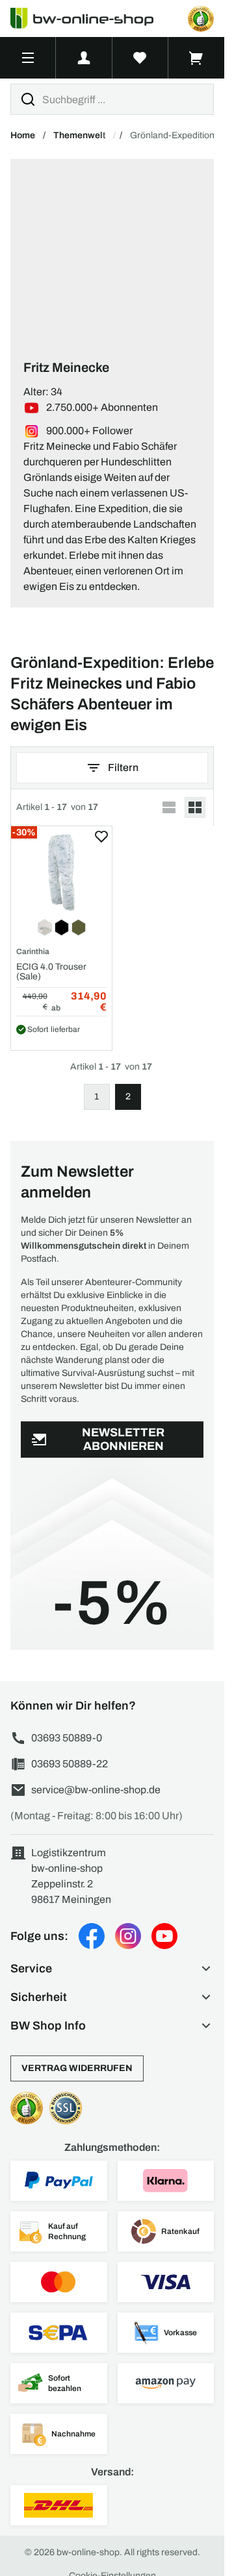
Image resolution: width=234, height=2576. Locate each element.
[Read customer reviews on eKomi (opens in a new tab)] (201, 19)
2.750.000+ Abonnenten (102, 407)
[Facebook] (92, 1936)
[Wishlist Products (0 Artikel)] (140, 58)
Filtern (123, 767)
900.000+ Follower (89, 431)
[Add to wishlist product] (101, 837)
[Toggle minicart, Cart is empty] (196, 58)
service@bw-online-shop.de (96, 1790)
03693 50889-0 (67, 1738)
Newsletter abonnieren (123, 1439)
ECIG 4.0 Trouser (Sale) (51, 972)
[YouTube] (164, 1936)
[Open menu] (28, 58)
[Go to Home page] (90, 18)
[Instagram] (128, 1936)
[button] (112, 1969)
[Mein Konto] (84, 58)
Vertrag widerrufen (77, 2068)
